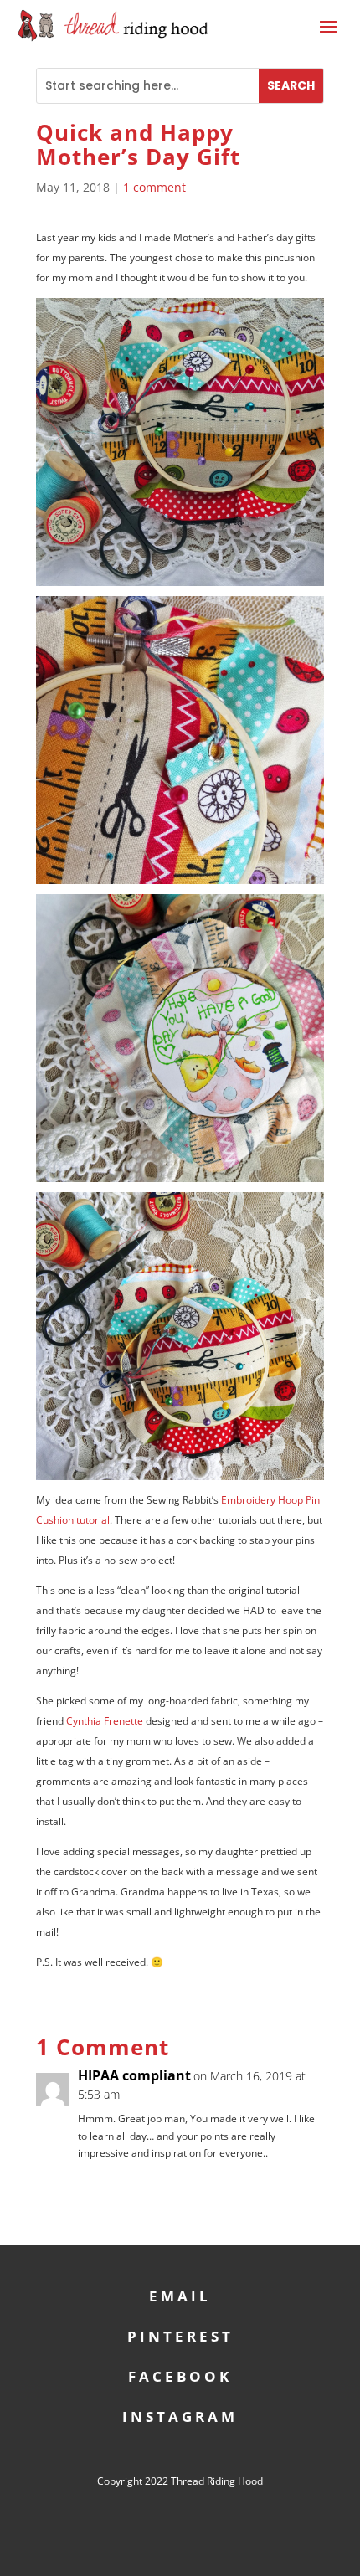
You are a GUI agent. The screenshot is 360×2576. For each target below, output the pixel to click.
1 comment (154, 187)
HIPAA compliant (134, 2075)
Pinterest (180, 2334)
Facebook (180, 2375)
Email (180, 2294)
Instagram (180, 2415)
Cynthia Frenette (105, 1721)
